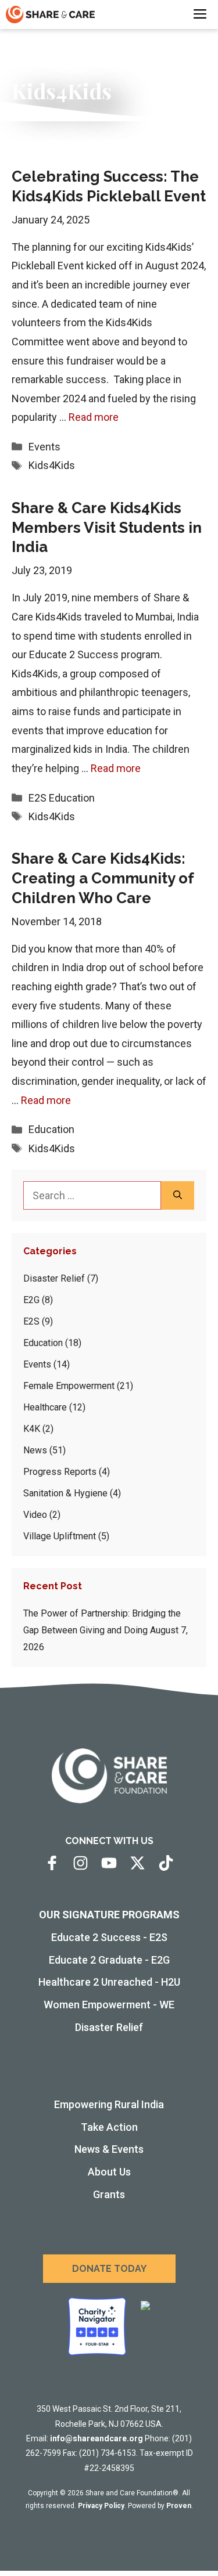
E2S (37, 798)
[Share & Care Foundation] (50, 15)
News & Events (109, 2149)
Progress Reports (60, 1472)
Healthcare (45, 1407)
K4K (32, 1429)
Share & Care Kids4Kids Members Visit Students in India (107, 528)
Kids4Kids (52, 465)
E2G (31, 1300)
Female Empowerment (69, 1386)
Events (44, 447)
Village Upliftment (60, 1536)
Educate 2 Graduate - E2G (109, 1960)
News (35, 1450)
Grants (109, 2194)
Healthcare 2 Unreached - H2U (109, 1982)
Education (72, 798)
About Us (109, 2172)
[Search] (178, 1195)
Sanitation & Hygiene (65, 1493)
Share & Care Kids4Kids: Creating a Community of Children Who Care (103, 878)
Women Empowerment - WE (109, 2005)
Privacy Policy (101, 2506)
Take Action (109, 2127)
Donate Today (109, 2269)
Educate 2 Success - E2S (109, 1937)
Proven (179, 2506)
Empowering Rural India (109, 2104)
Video (35, 1515)
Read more (94, 417)
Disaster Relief (54, 1278)
